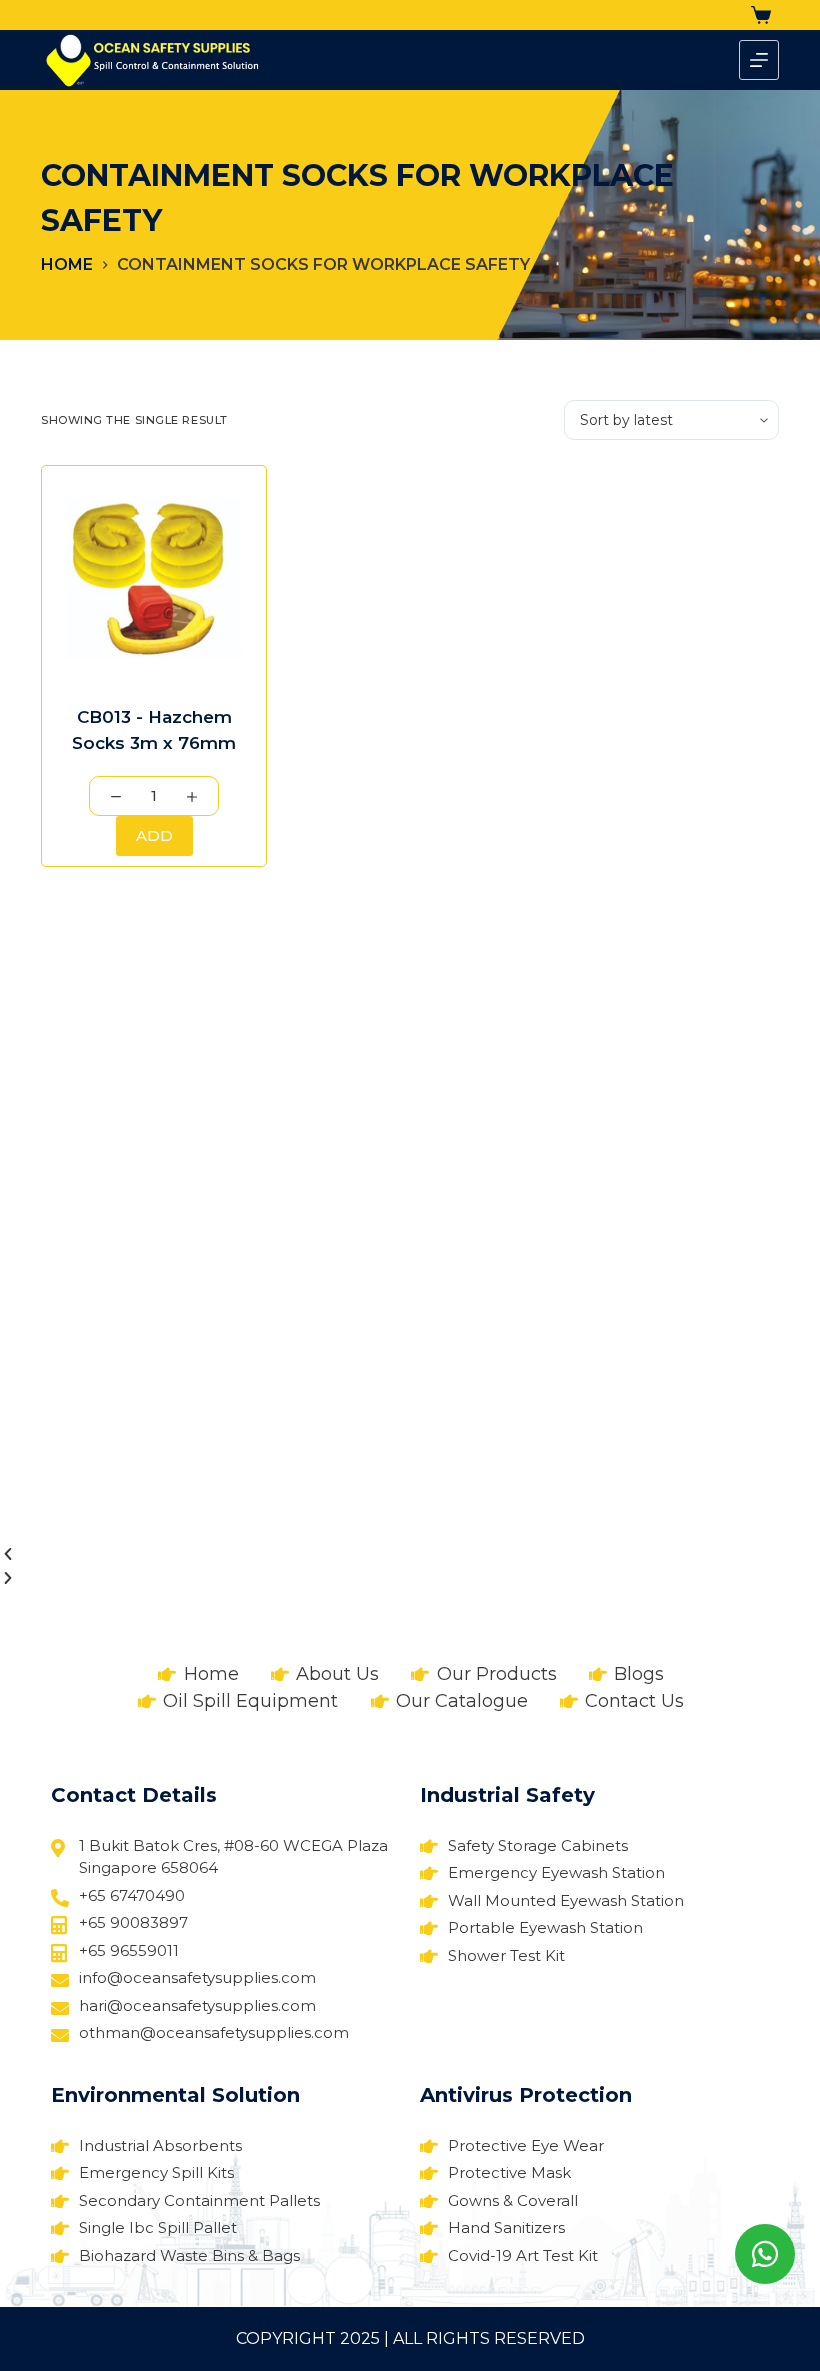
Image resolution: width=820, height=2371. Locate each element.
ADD (154, 835)
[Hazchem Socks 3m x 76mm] (154, 578)
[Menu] (759, 60)
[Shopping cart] (765, 15)
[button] (410, 1555)
